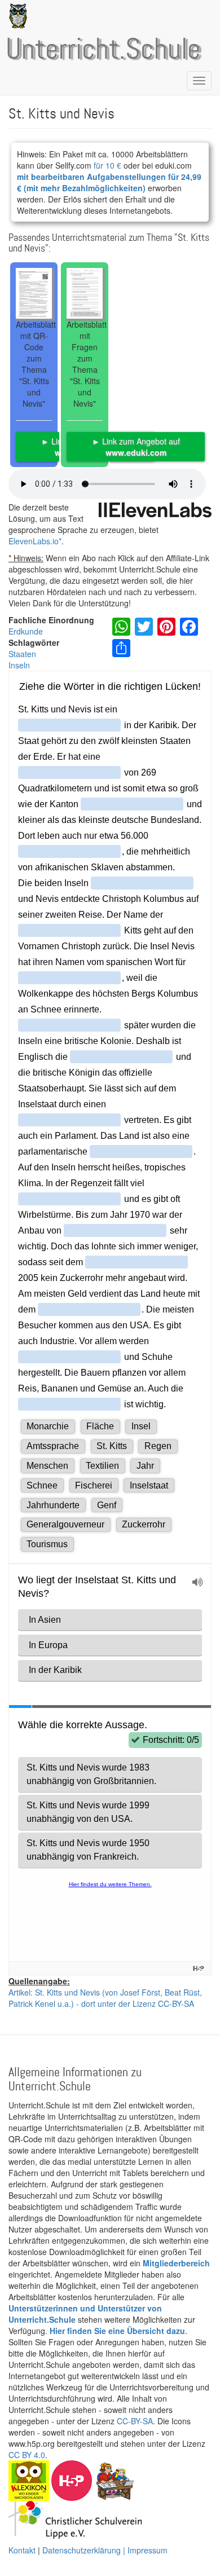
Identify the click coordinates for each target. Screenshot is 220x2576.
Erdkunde (26, 631)
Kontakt (22, 2550)
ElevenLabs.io (34, 541)
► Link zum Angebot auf (136, 447)
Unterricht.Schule (103, 50)
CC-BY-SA (135, 2421)
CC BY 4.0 (27, 2455)
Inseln (19, 665)
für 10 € (107, 165)
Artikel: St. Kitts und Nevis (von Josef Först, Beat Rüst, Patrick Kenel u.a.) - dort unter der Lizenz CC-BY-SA (105, 1998)
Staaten (22, 654)
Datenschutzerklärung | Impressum (105, 2550)
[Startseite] (16, 16)
